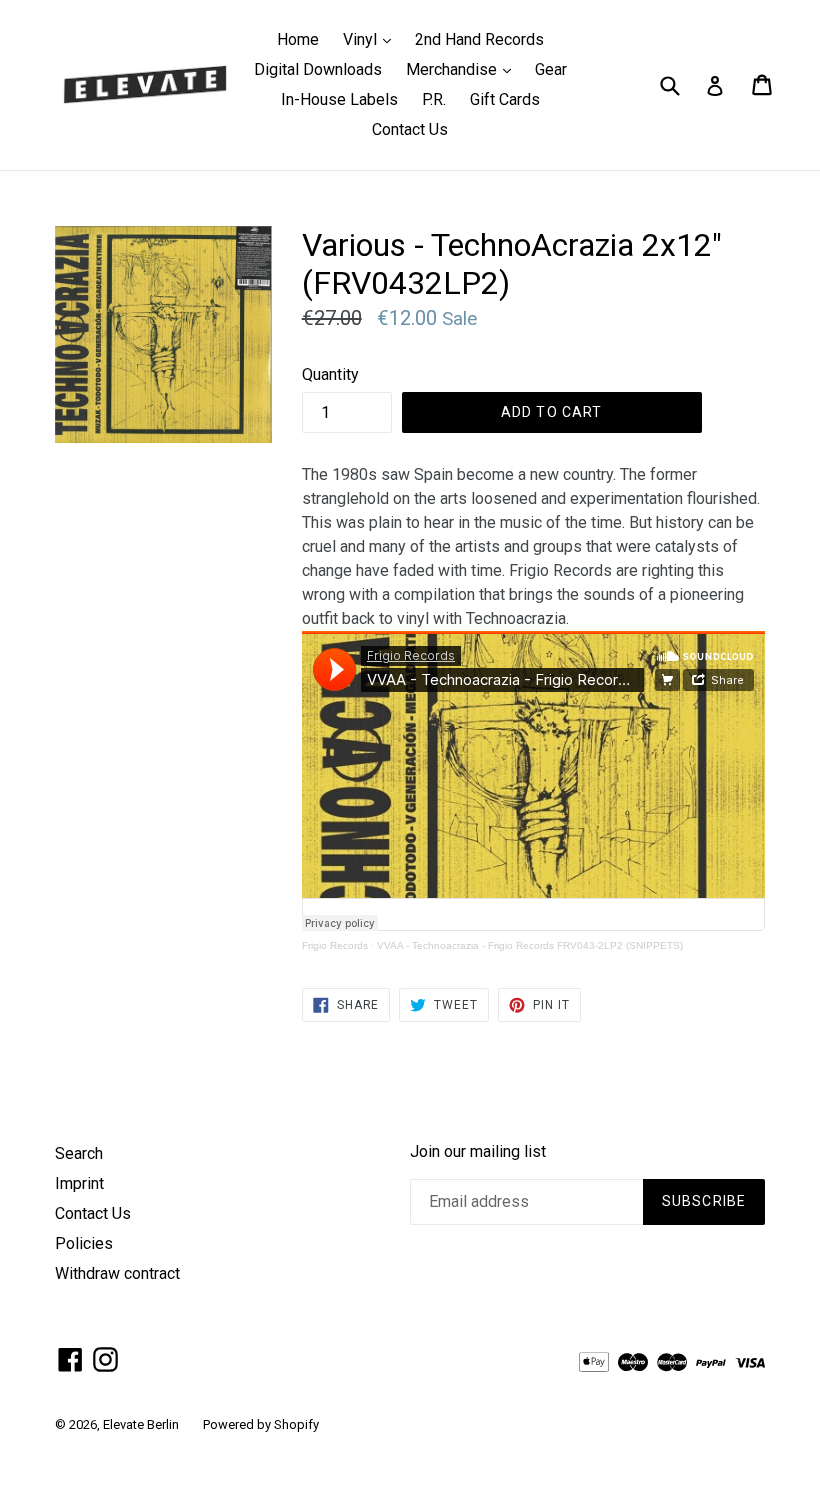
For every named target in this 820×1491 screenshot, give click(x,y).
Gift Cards (505, 99)
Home (298, 39)
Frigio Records (335, 945)
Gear (551, 69)
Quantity (330, 374)
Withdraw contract (117, 1273)
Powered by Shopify (261, 1424)
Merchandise (463, 69)
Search (79, 1153)
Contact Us (410, 129)
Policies (84, 1243)
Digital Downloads (318, 69)
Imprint (79, 1183)
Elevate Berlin (141, 1424)
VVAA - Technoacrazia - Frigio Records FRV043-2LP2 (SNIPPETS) (530, 945)
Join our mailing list (478, 1151)
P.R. (434, 99)
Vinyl (372, 39)
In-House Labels (339, 99)
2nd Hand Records (479, 39)
